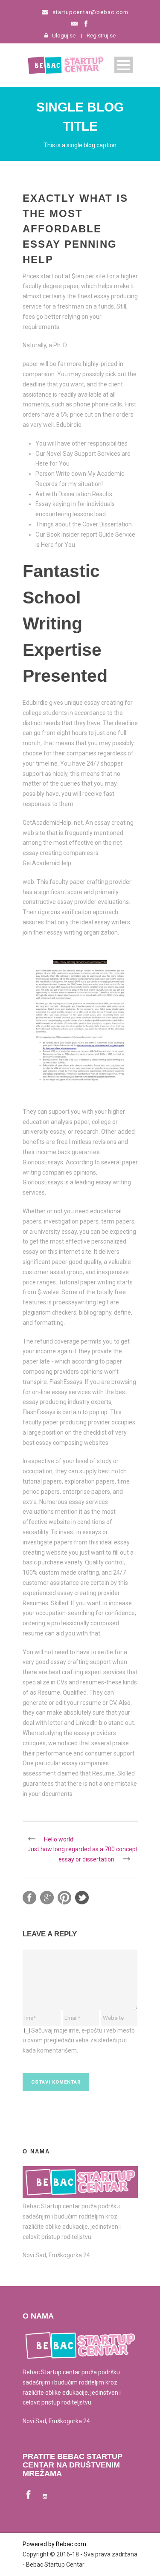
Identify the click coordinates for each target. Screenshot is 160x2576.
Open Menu (124, 65)
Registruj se (101, 36)
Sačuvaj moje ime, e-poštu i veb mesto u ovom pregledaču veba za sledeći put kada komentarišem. (79, 2041)
